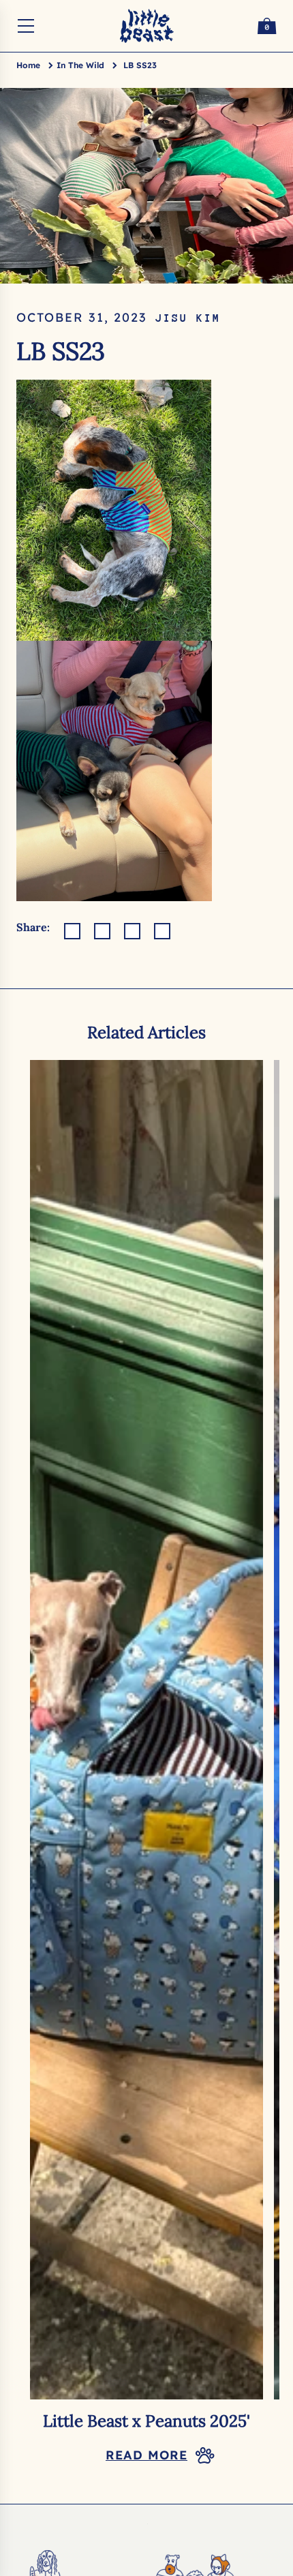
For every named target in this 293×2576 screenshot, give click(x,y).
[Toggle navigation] (26, 26)
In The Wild (80, 65)
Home (28, 65)
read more (146, 2455)
